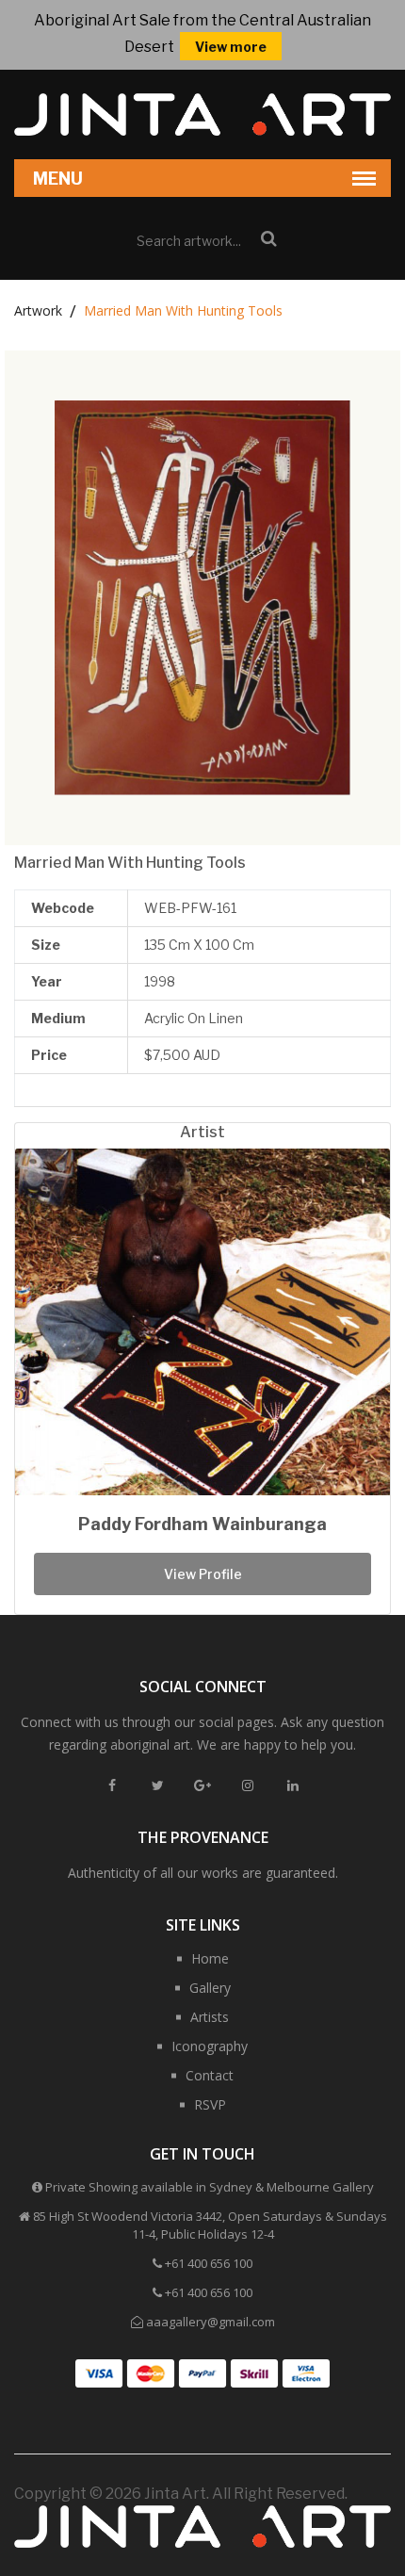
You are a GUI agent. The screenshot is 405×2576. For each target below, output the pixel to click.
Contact (210, 2075)
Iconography (210, 2046)
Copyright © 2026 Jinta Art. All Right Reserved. (181, 2494)
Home (210, 1958)
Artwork (38, 310)
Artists (210, 2017)
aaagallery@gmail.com (211, 2322)
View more (231, 47)
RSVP (210, 2104)
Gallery (210, 1988)
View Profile (203, 1574)
